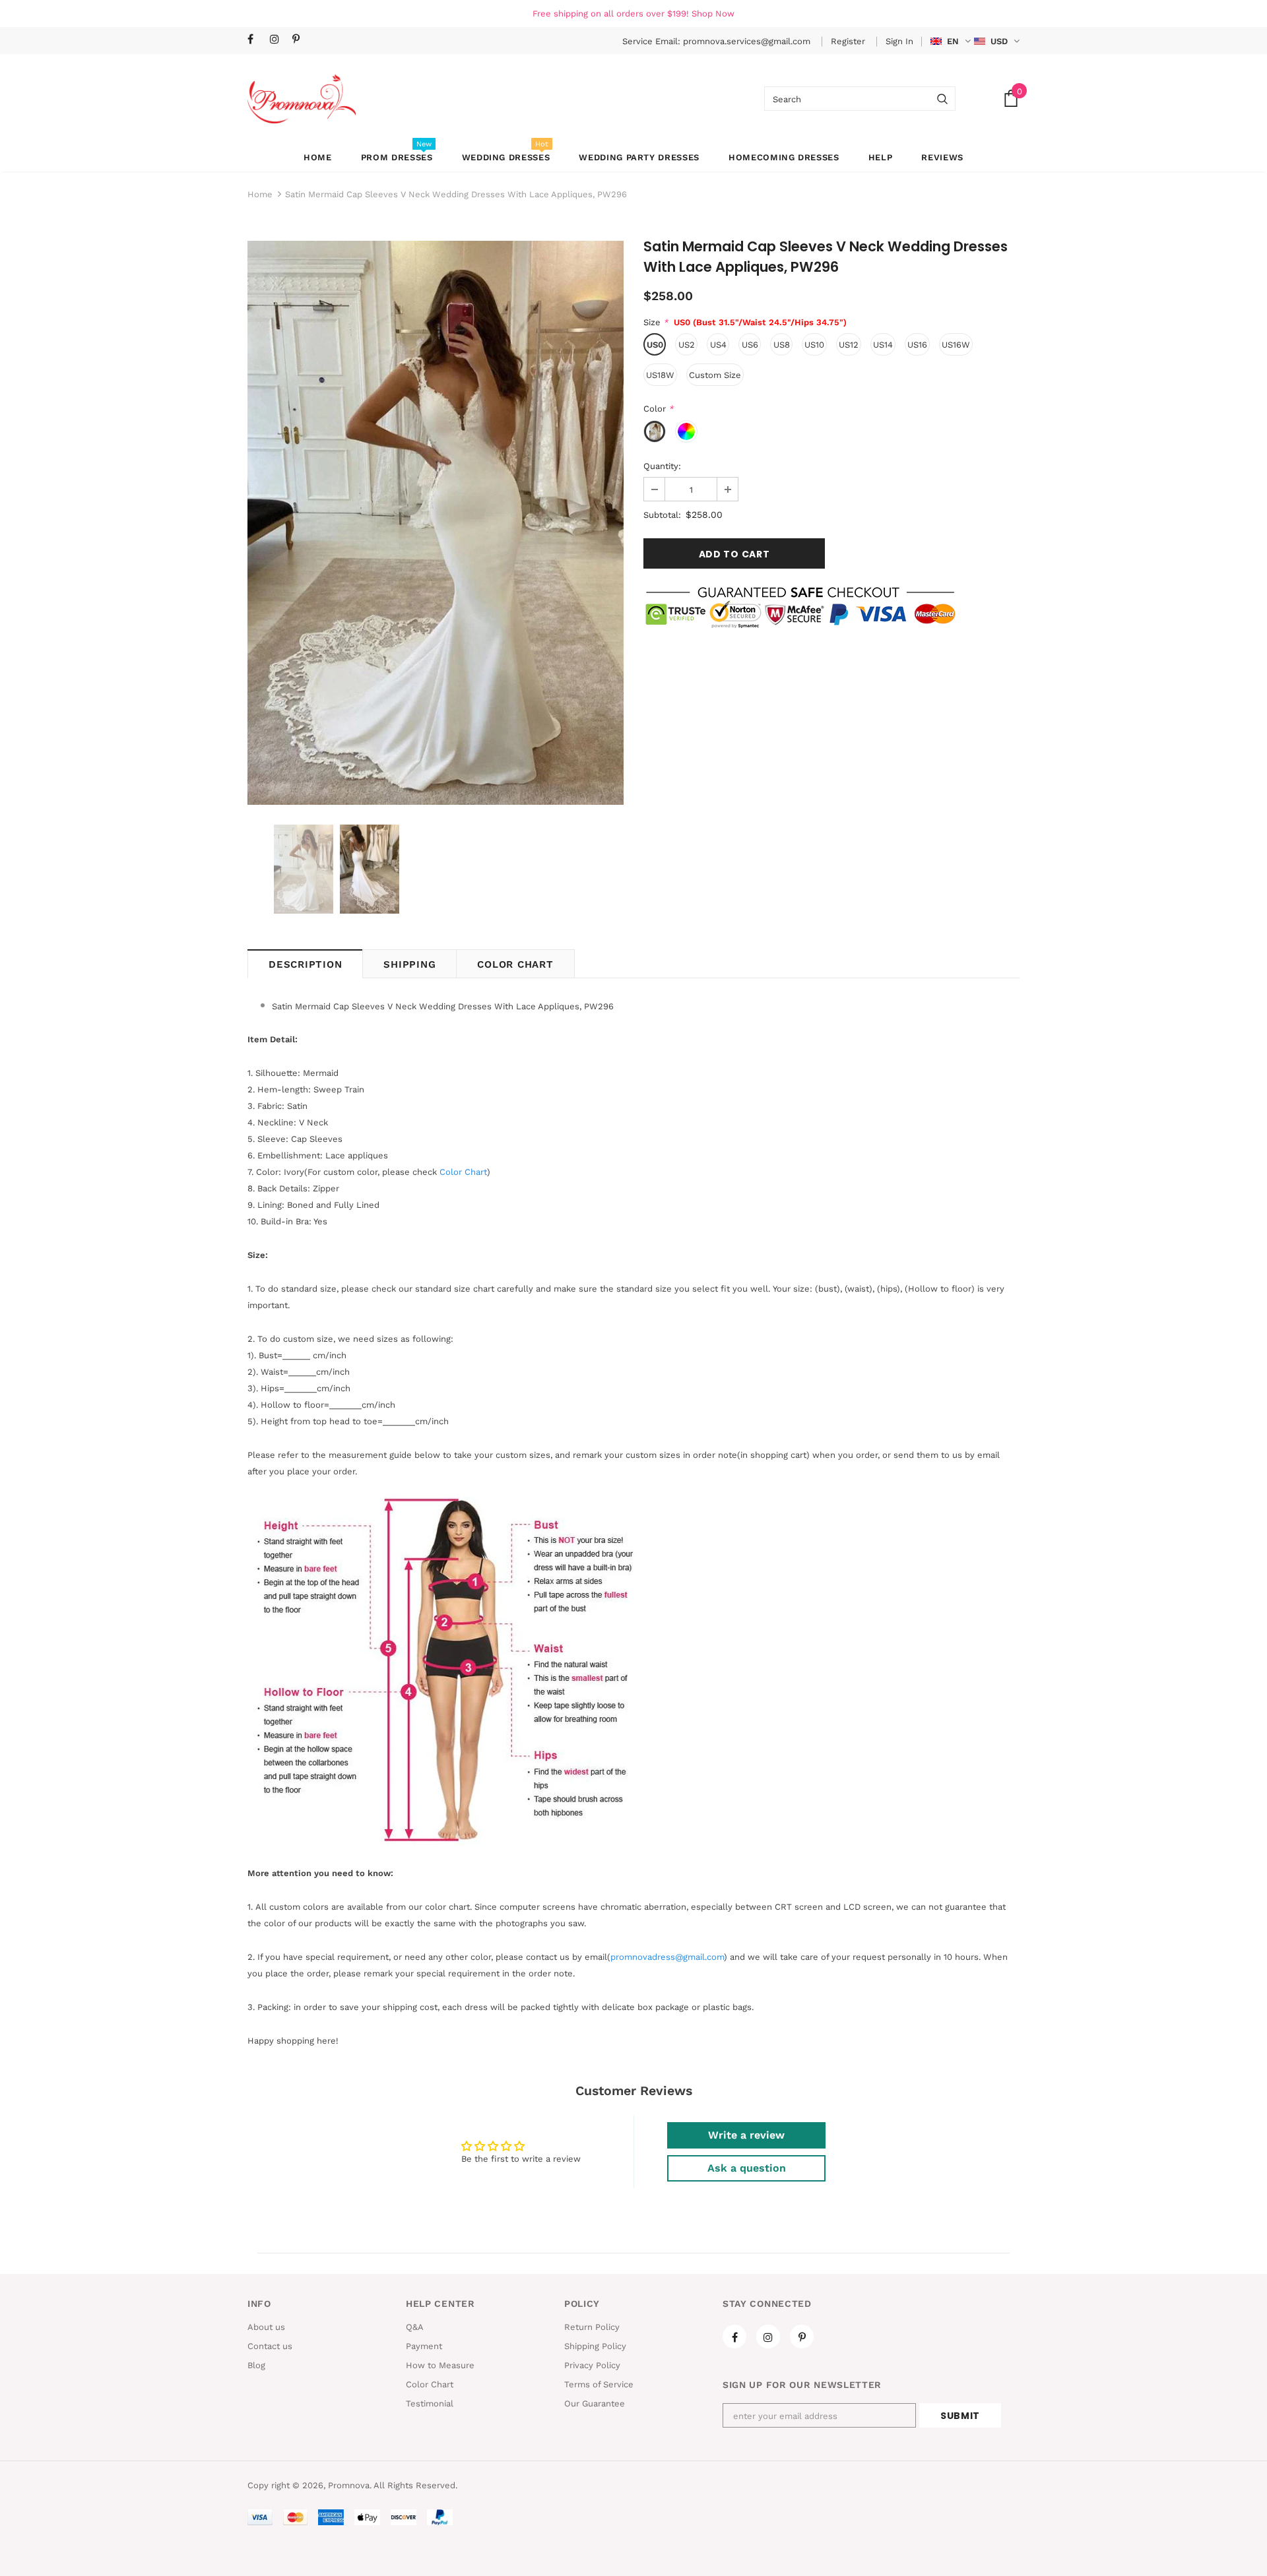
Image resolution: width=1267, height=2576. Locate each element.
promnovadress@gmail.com (667, 1957)
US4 (718, 345)
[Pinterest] (301, 40)
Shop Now (713, 14)
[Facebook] (256, 40)
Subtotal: (662, 515)
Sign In (899, 41)
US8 (782, 345)
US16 (917, 345)
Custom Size (715, 375)
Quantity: (662, 466)
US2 (687, 345)
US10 (814, 345)
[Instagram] (278, 40)
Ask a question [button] (747, 2168)
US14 (883, 345)
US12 (849, 345)
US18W (660, 375)
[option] (436, 523)
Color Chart (515, 964)
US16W (956, 345)
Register (849, 41)
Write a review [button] (746, 2135)
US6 (750, 345)
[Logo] (302, 99)
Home (260, 194)
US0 (655, 345)
